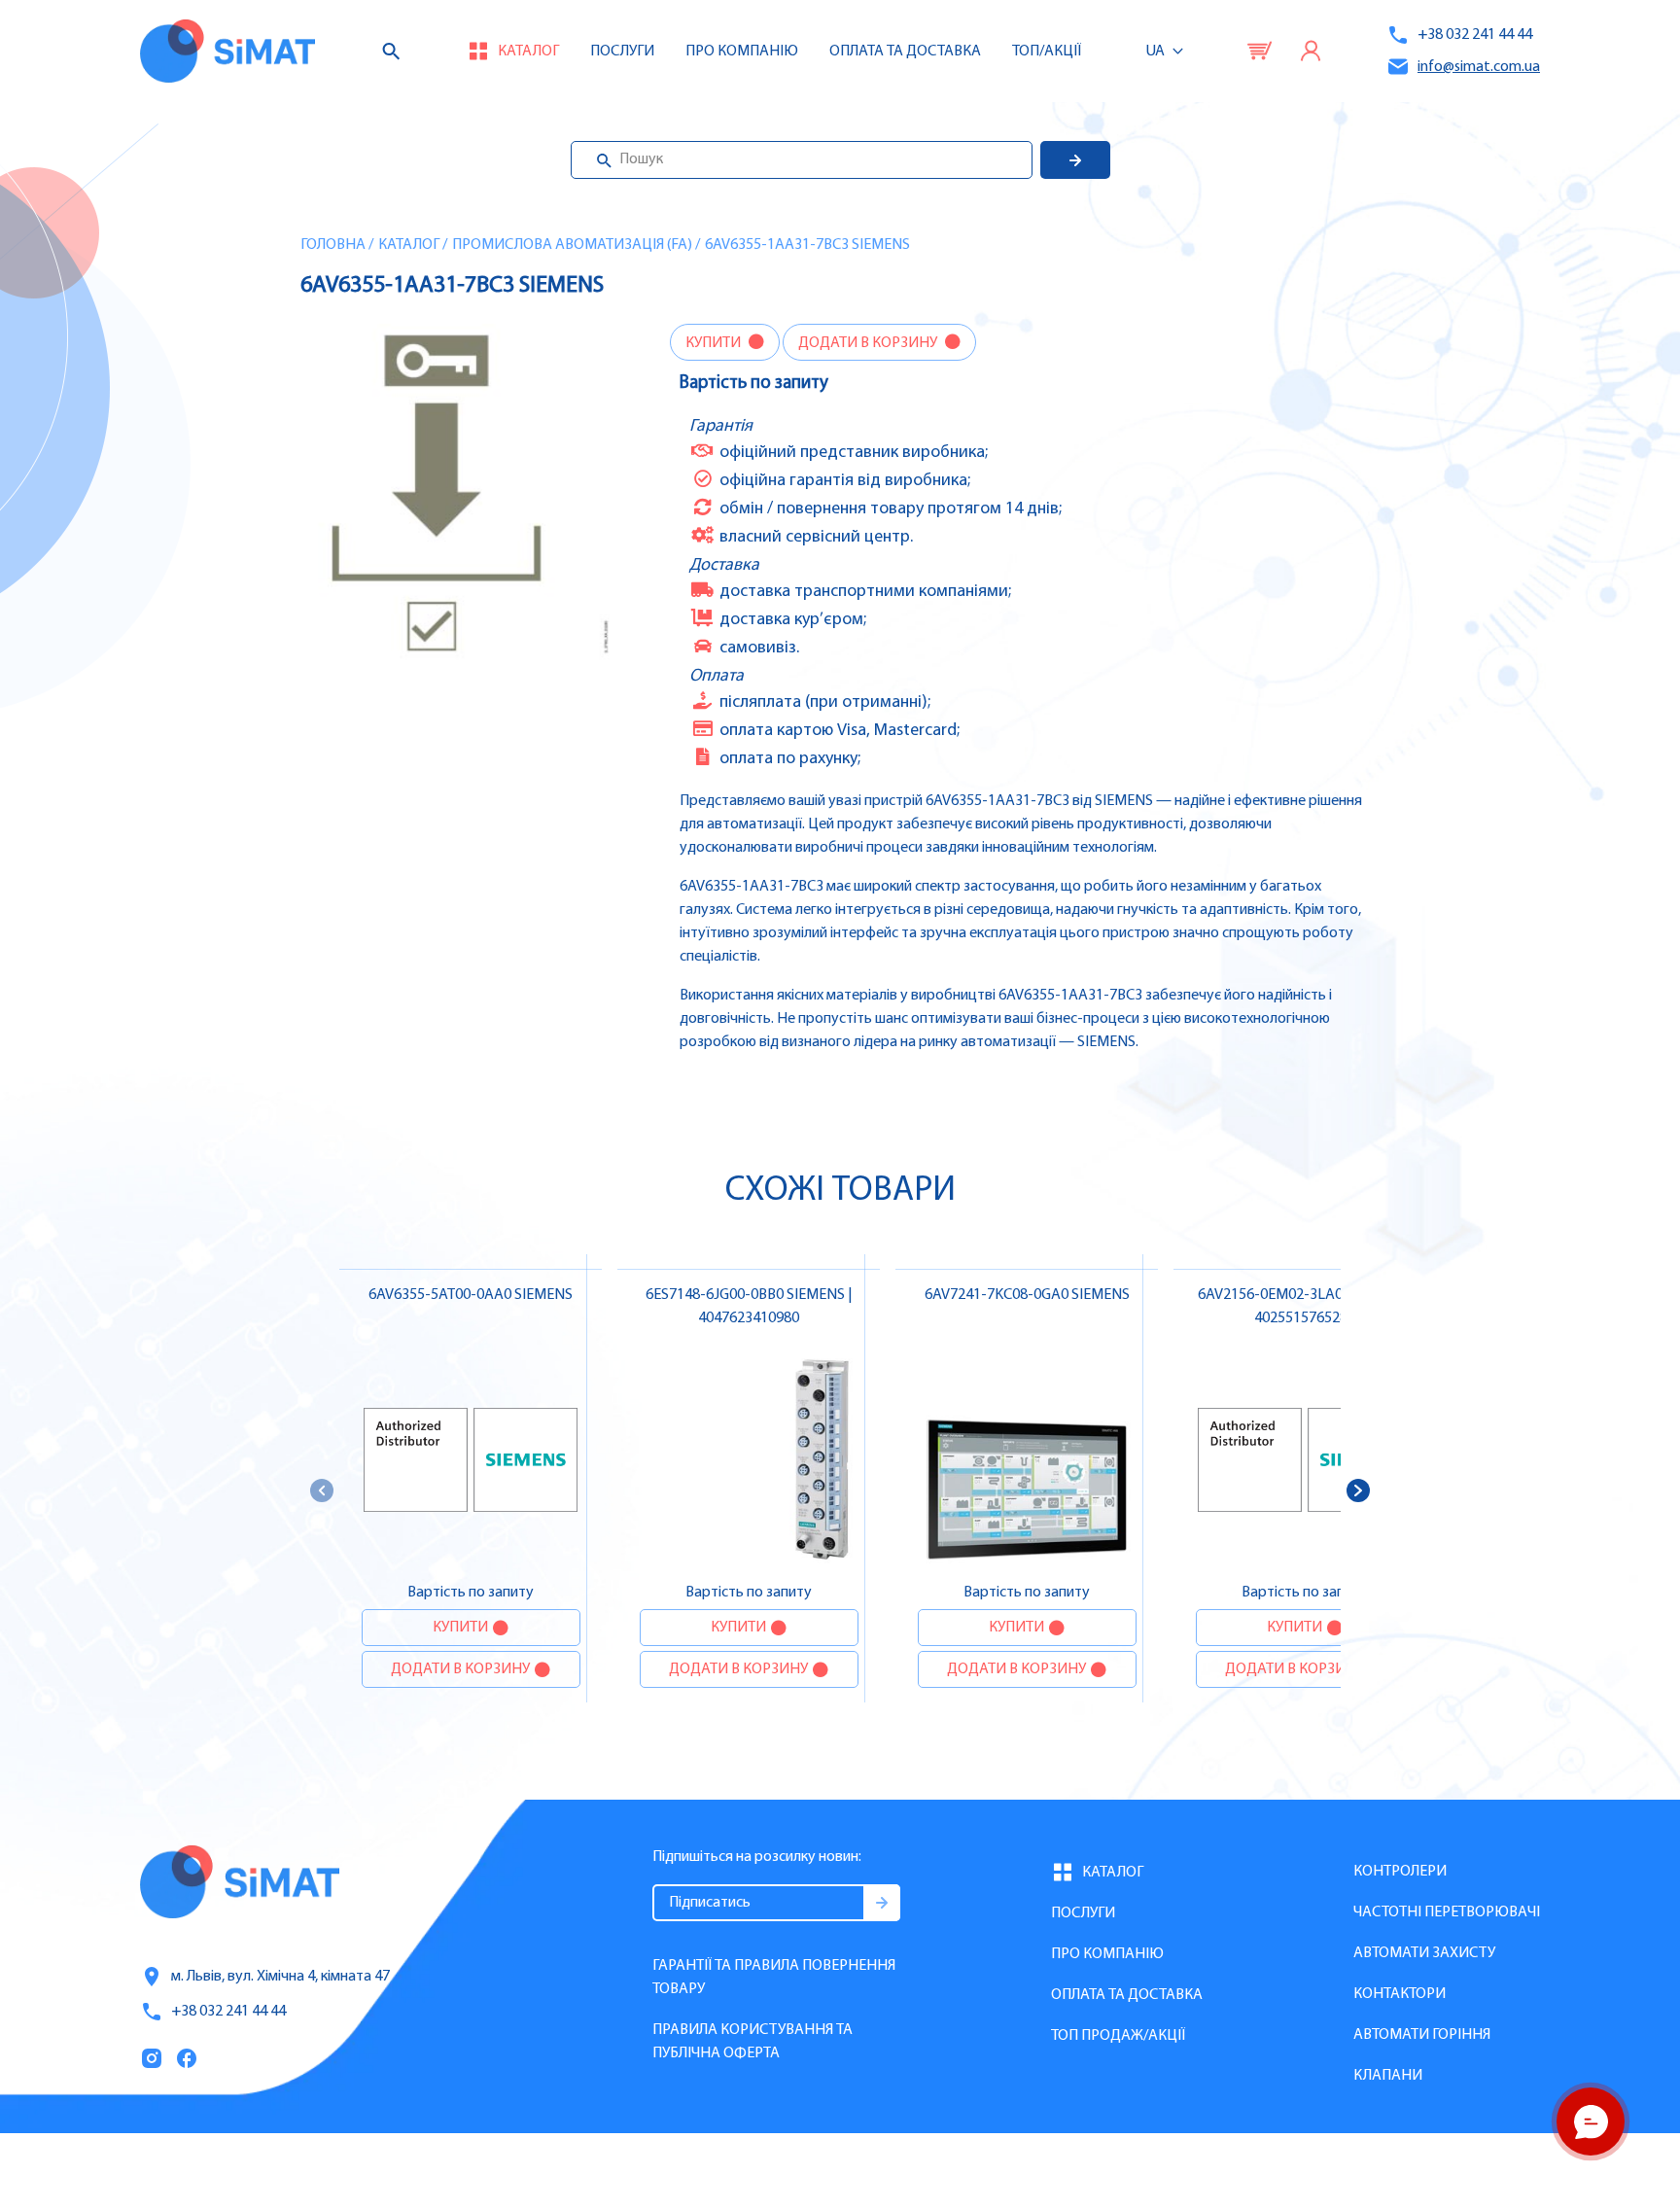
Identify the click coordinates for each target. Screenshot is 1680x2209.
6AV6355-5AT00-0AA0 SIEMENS (471, 1295)
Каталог (409, 245)
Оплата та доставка (905, 52)
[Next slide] (1358, 1490)
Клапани (1388, 2076)
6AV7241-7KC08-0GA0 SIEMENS (1027, 1295)
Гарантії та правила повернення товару (774, 1978)
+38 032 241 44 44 (1475, 35)
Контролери (1400, 1872)
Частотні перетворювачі (1447, 1912)
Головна (333, 245)
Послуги (622, 52)
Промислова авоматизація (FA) (572, 245)
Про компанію (1107, 1954)
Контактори (1400, 1994)
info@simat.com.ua (1479, 67)
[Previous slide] (322, 1490)
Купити (715, 343)
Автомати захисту (1424, 1953)
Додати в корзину (869, 343)
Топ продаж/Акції (1118, 2036)
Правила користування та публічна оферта (752, 2042)
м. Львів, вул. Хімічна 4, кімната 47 (280, 1977)
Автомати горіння (1422, 2035)
